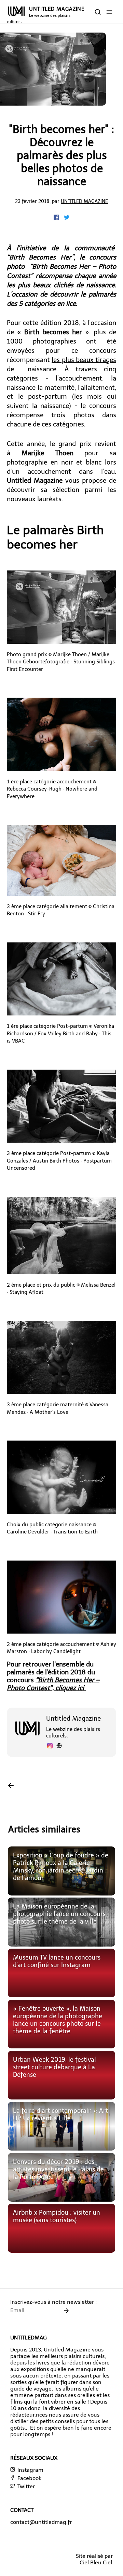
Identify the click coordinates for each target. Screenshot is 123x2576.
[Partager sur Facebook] (57, 218)
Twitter (25, 2486)
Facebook (29, 2478)
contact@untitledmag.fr (41, 2522)
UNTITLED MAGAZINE (46, 15)
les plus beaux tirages (84, 360)
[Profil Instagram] (50, 1747)
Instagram (30, 2470)
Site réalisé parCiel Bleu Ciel (94, 2559)
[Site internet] (59, 1747)
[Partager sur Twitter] (67, 218)
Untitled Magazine (84, 201)
